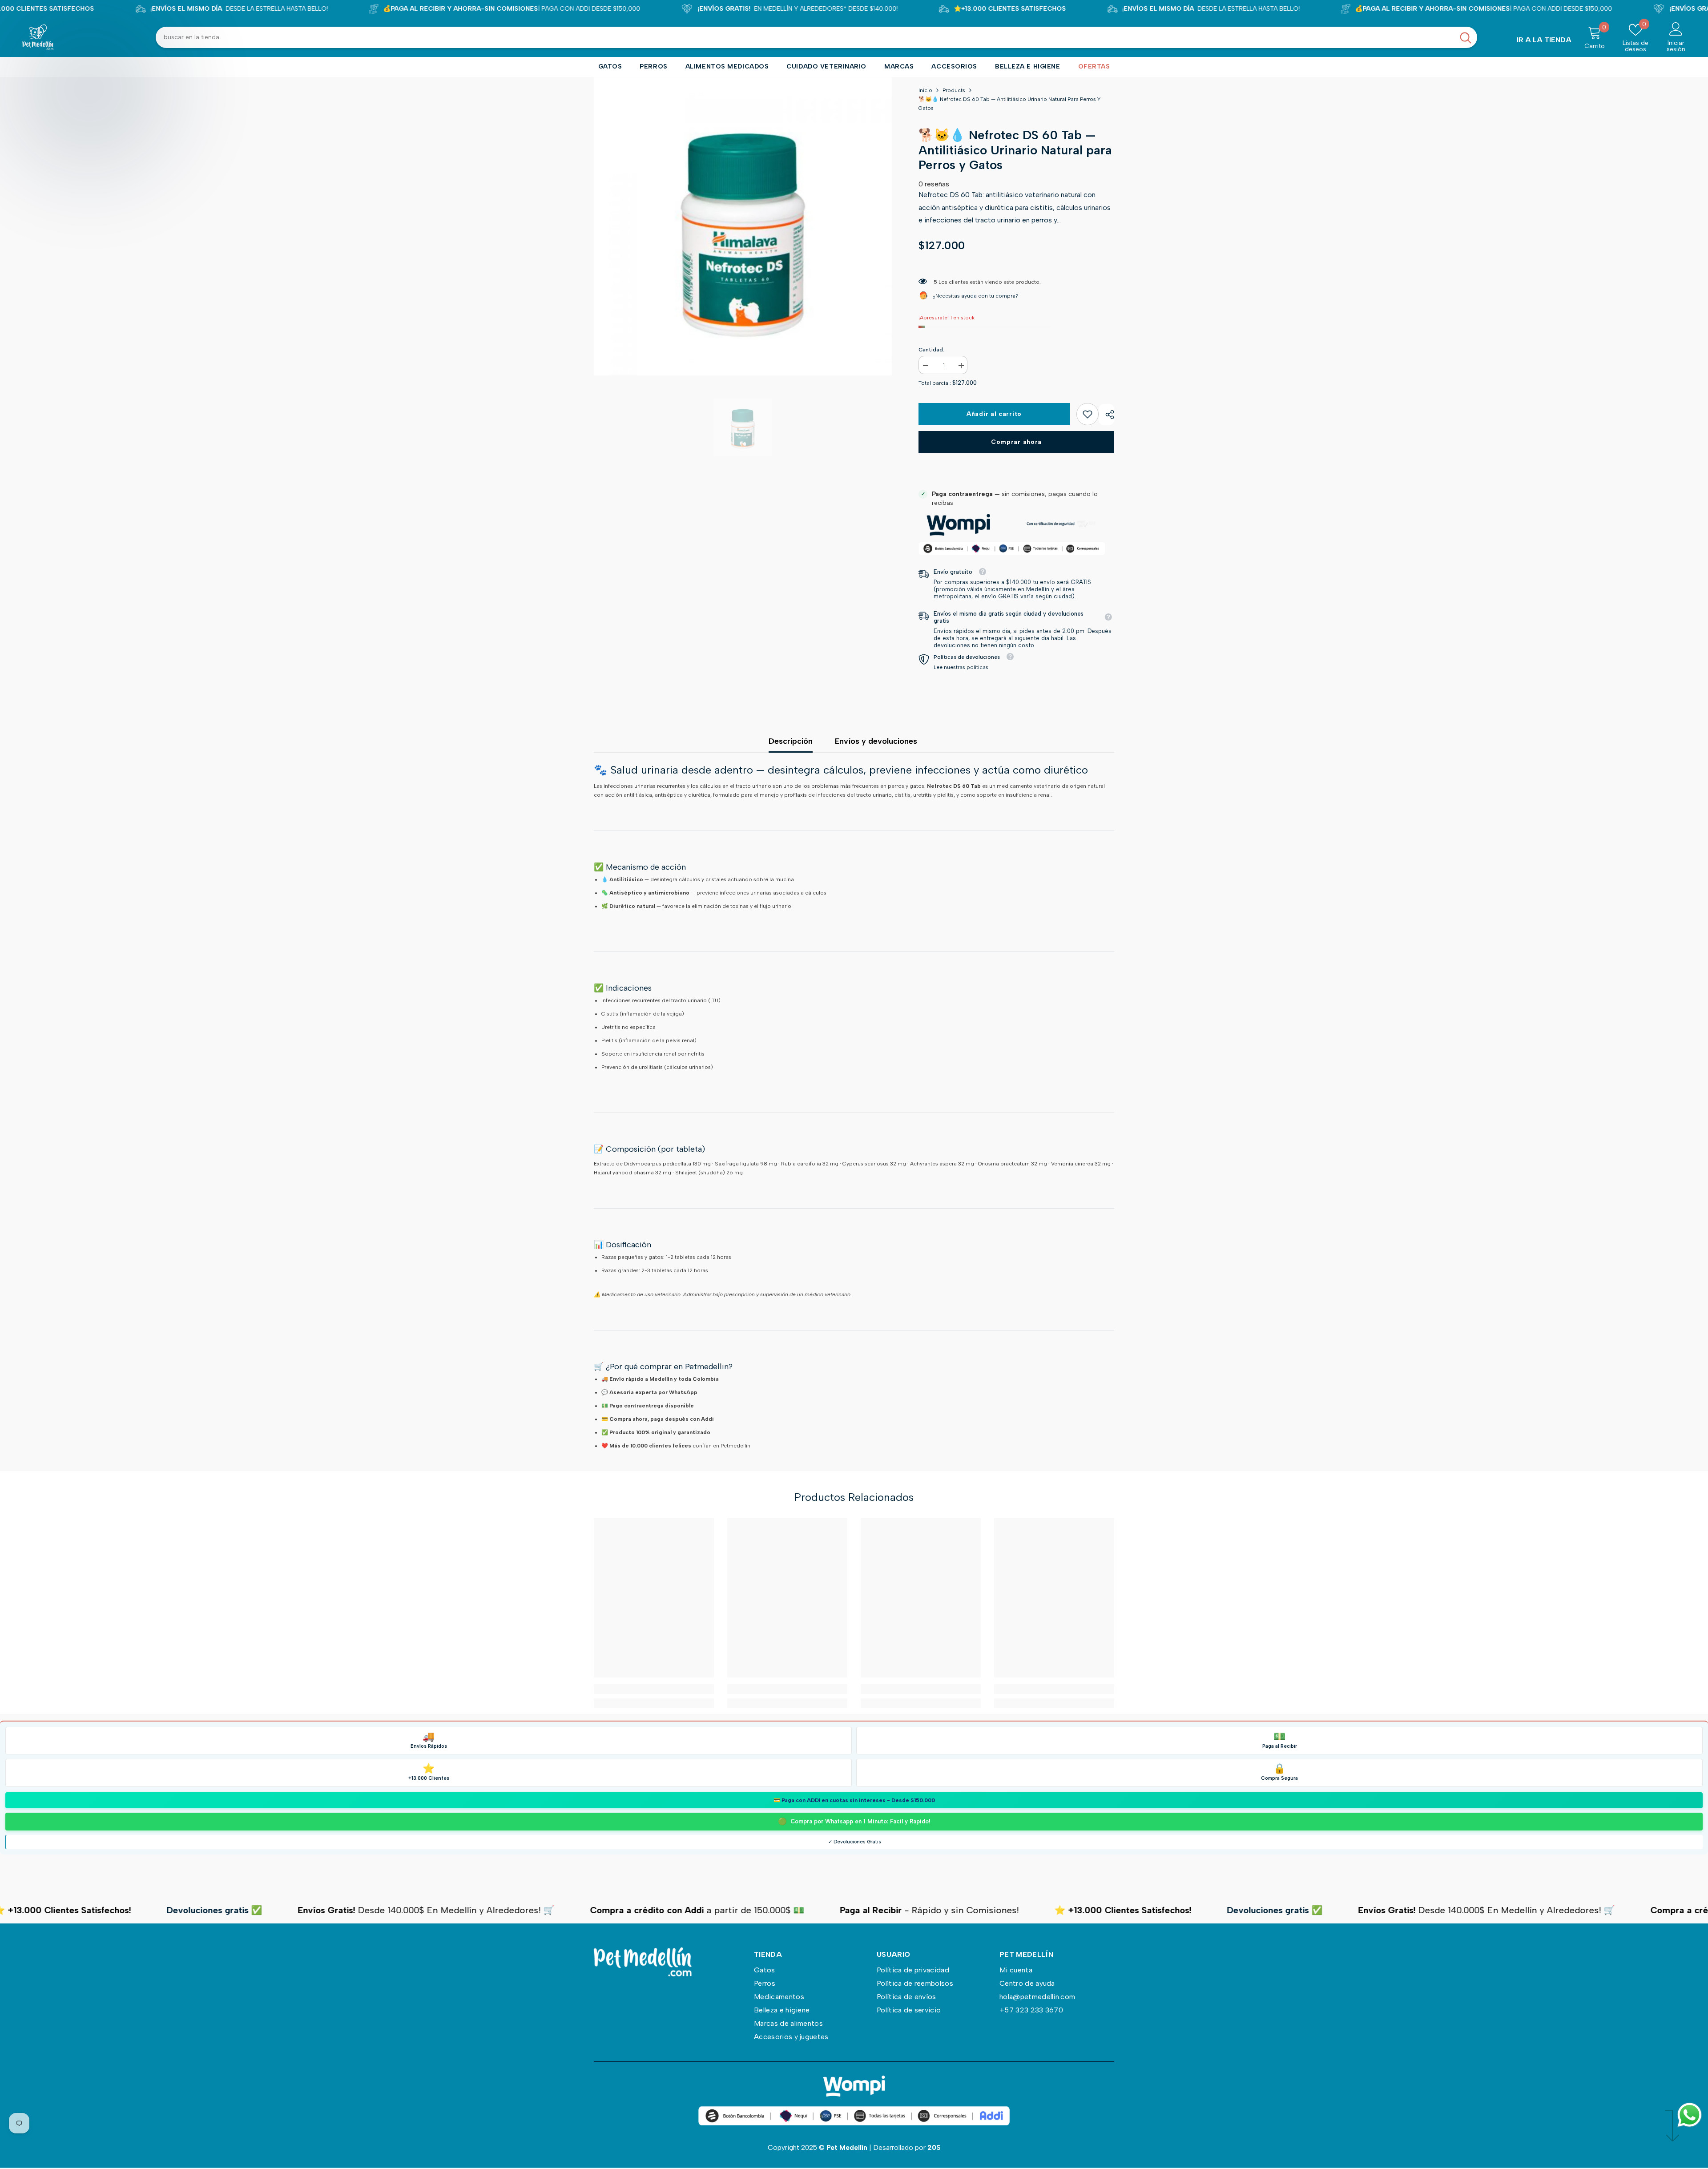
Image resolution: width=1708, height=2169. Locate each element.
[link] (1088, 414)
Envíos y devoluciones (876, 741)
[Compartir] (1106, 415)
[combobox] (805, 37)
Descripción (791, 741)
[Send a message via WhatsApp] (1690, 2115)
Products (954, 90)
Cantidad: (931, 350)
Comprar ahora (1016, 442)
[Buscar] (816, 37)
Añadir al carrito (994, 414)
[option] (743, 226)
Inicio (925, 90)
